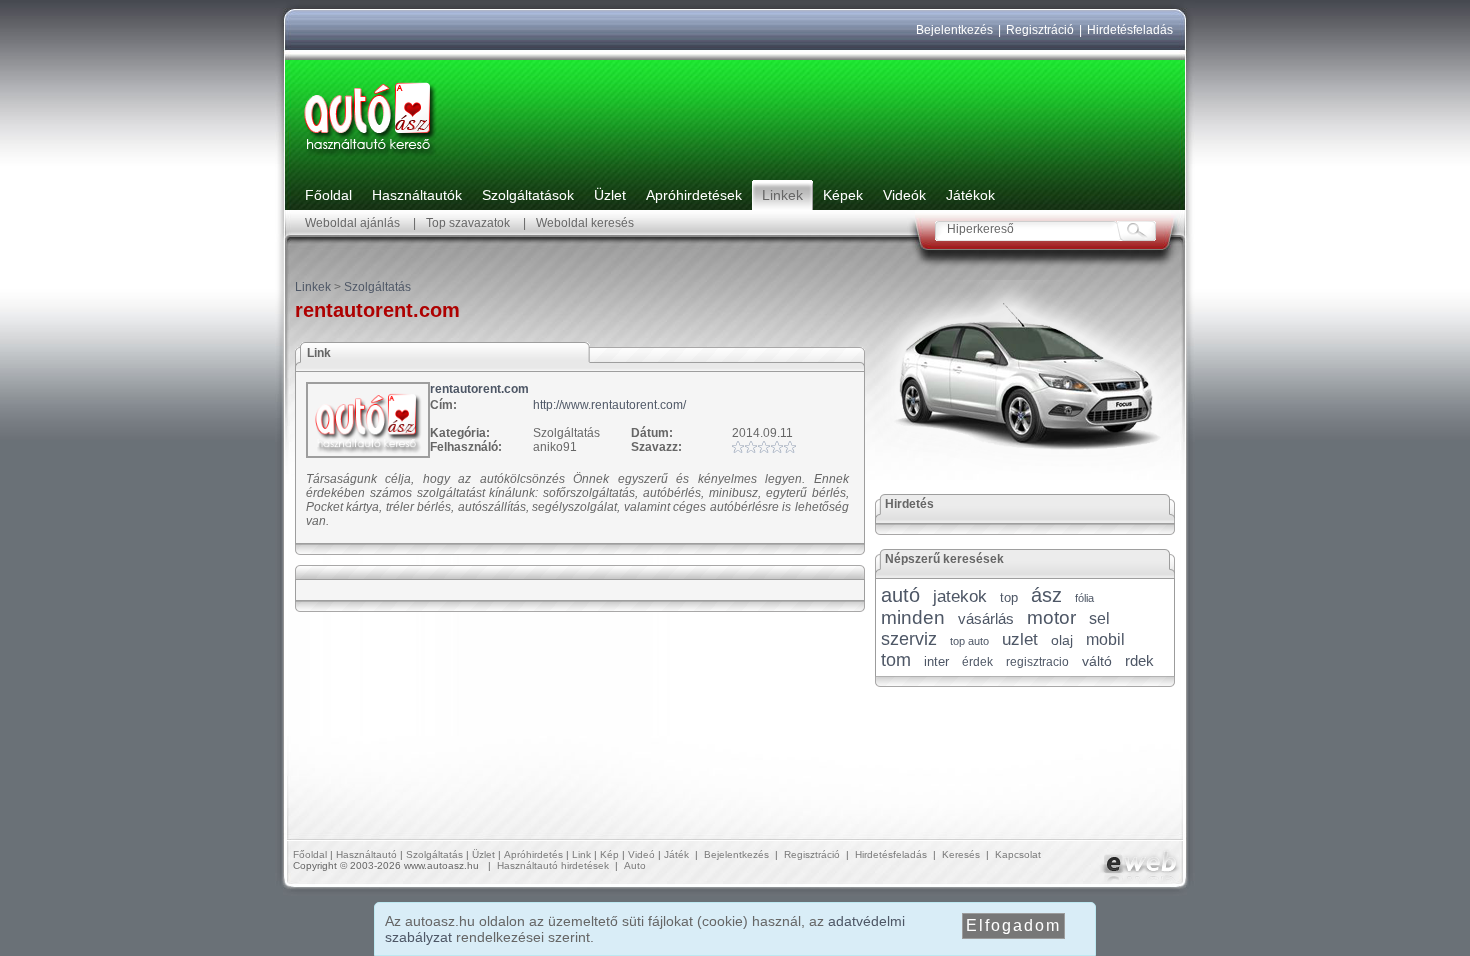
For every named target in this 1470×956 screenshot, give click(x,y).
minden (913, 617)
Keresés (961, 854)
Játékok (970, 195)
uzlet (1020, 639)
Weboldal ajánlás (352, 223)
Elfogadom (1013, 925)
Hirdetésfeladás (1130, 30)
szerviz (909, 639)
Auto (635, 865)
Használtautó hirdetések (553, 865)
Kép (609, 854)
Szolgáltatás (377, 287)
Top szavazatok (468, 223)
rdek (1139, 660)
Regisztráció (1040, 30)
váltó (1097, 661)
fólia (1084, 598)
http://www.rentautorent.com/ (609, 405)
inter (936, 661)
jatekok (960, 596)
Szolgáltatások (528, 195)
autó (900, 595)
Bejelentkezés (954, 30)
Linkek (782, 195)
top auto (969, 641)
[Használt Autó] (370, 156)
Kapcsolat (1018, 854)
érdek (977, 662)
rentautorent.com (479, 389)
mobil (1105, 639)
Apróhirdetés (533, 854)
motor (1051, 617)
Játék (676, 854)
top (1009, 597)
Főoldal (328, 195)
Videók (904, 195)
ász (1046, 595)
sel (1099, 618)
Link (581, 854)
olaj (1062, 640)
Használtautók (417, 195)
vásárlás (986, 618)
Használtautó (366, 854)
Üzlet (610, 195)
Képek (843, 195)
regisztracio (1037, 662)
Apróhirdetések (694, 195)
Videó (641, 854)
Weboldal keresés (585, 223)
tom (896, 660)
